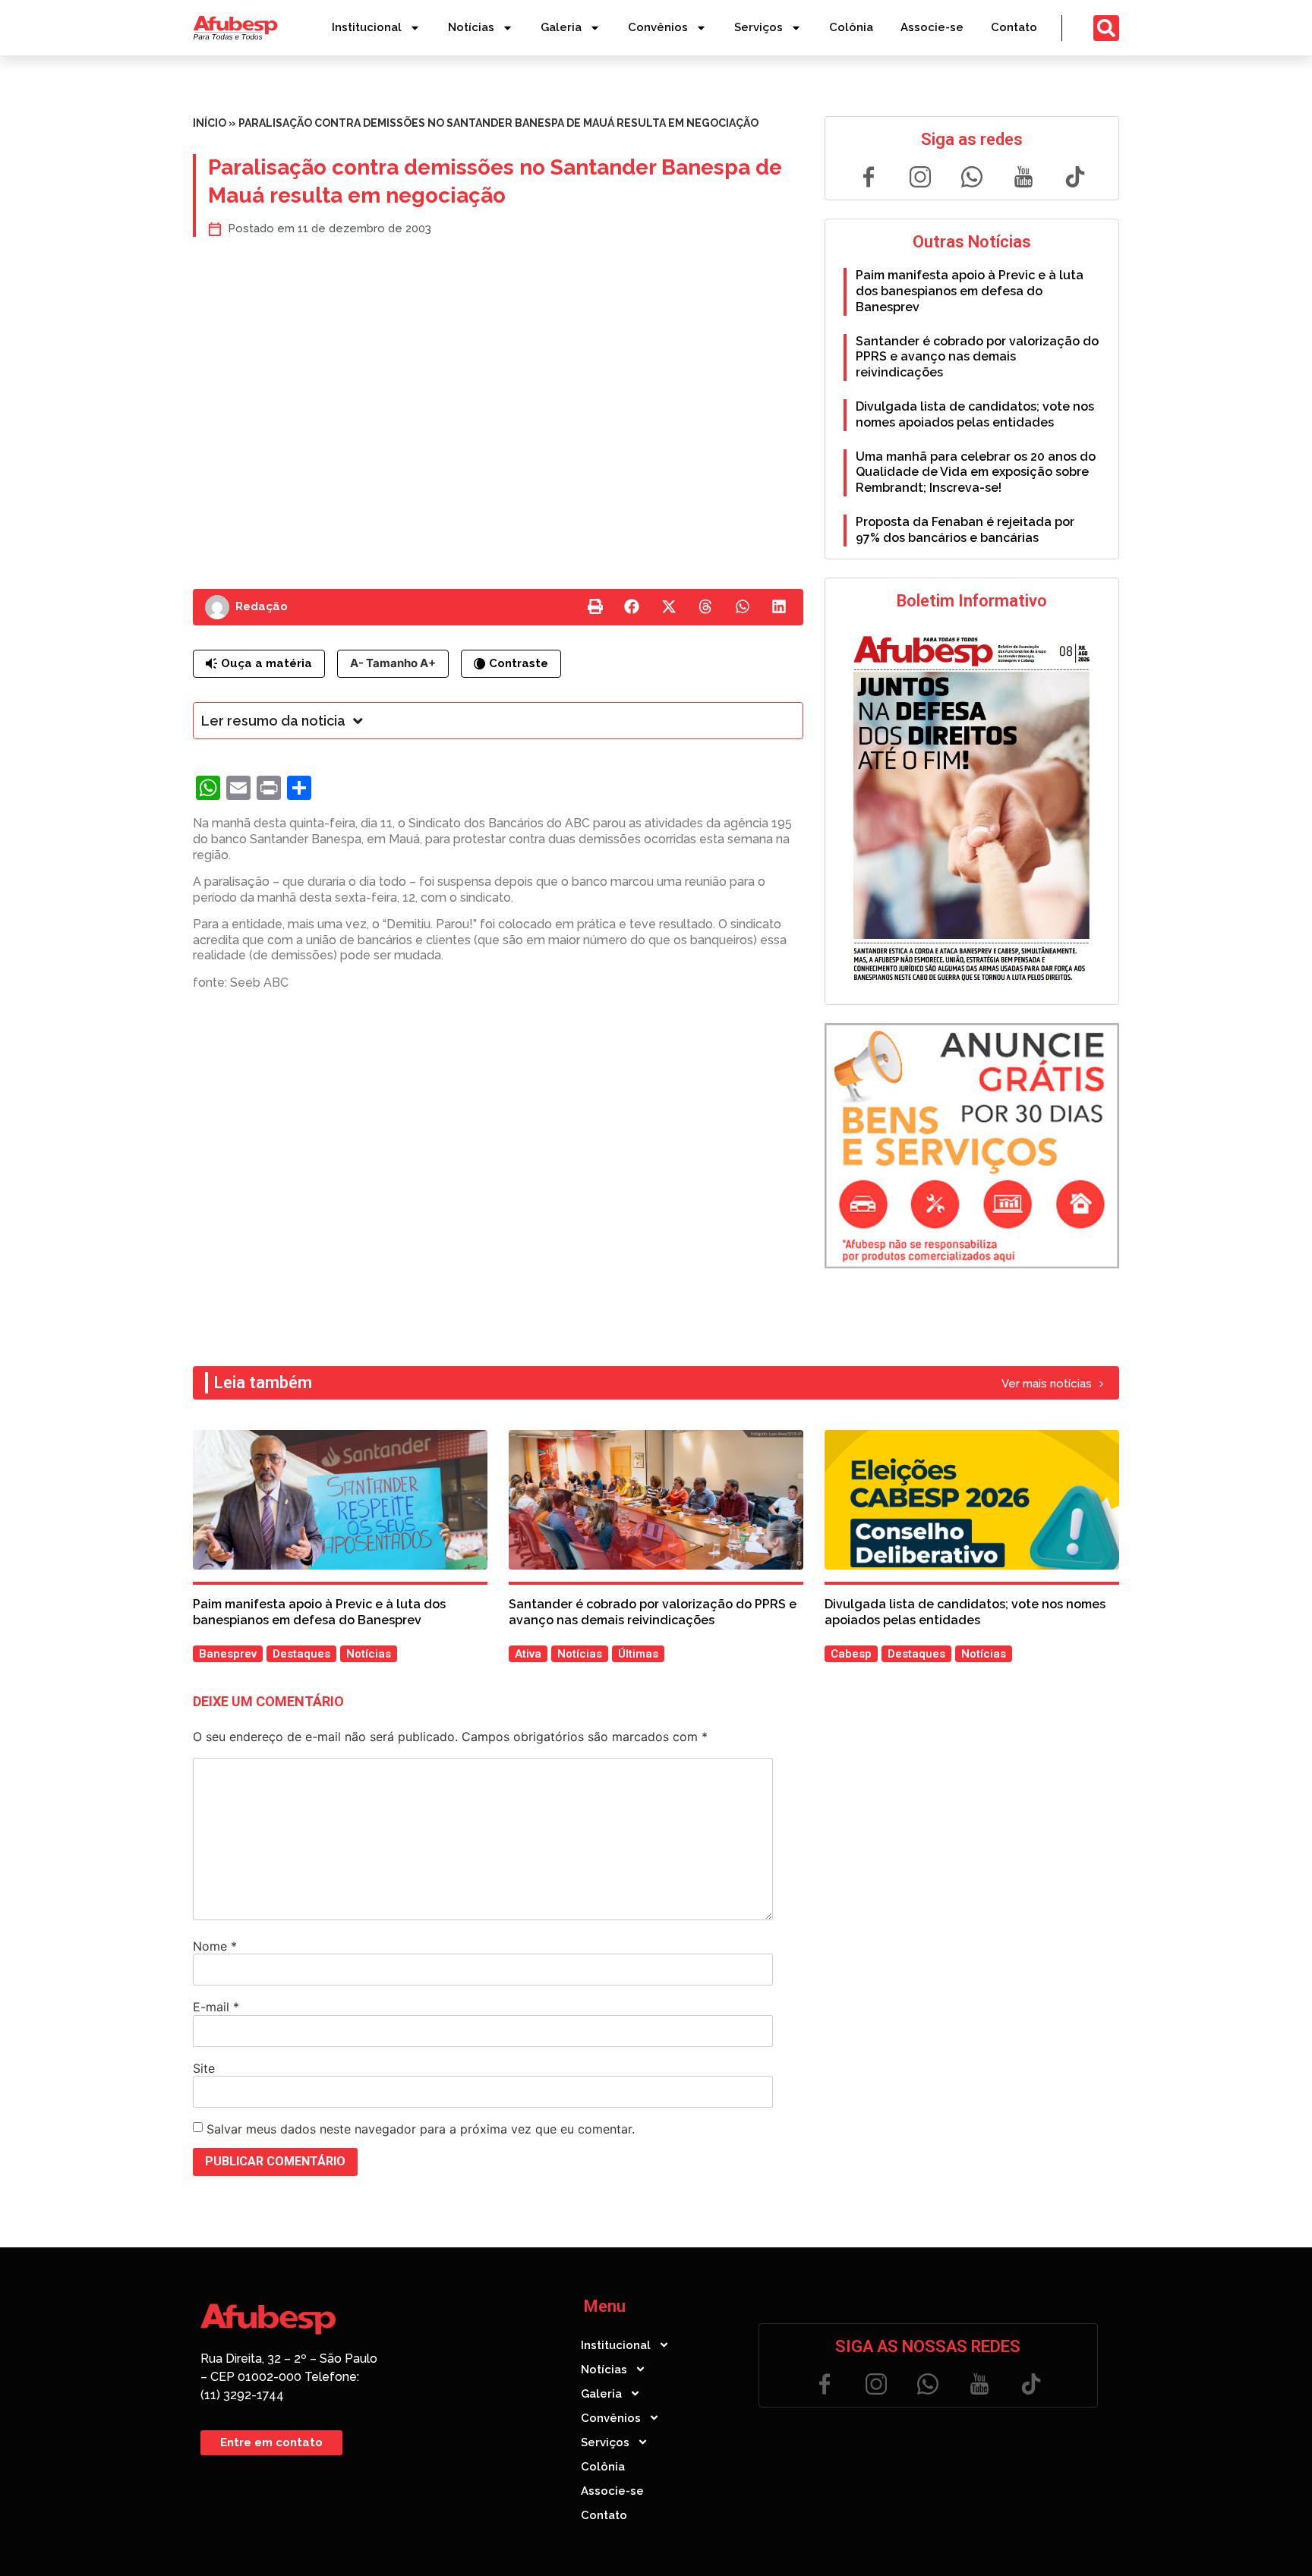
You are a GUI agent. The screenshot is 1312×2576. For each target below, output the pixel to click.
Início (210, 123)
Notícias (471, 27)
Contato (1014, 27)
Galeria (561, 27)
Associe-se (932, 27)
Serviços (758, 27)
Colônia (851, 27)
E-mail (216, 2007)
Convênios (658, 27)
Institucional (367, 27)
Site (204, 2068)
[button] (595, 607)
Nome (215, 1946)
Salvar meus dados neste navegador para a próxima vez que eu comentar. (421, 2129)
